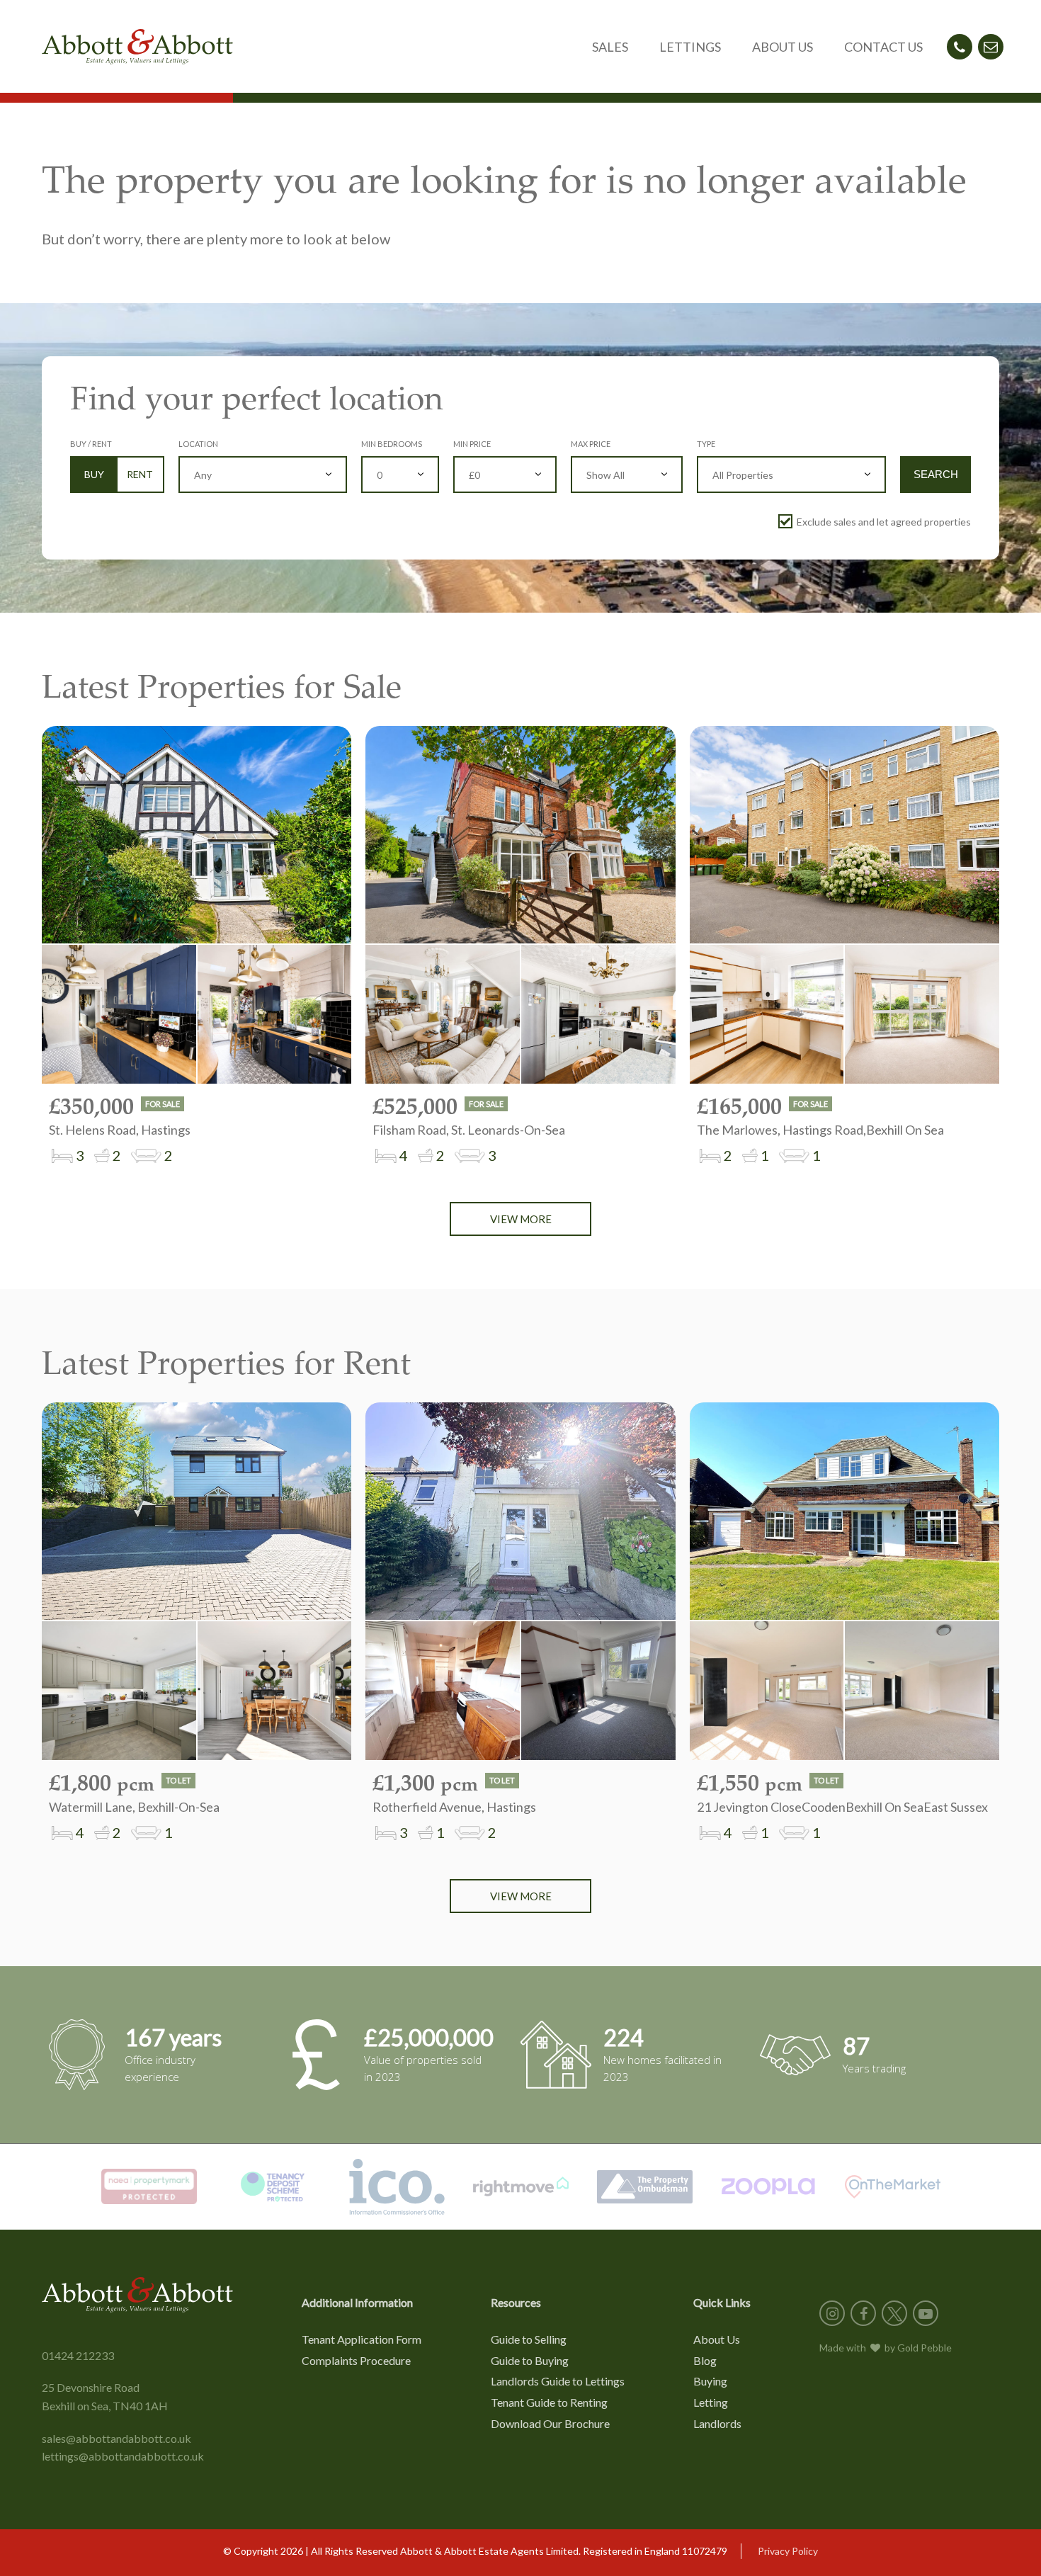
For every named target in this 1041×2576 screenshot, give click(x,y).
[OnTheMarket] (893, 2187)
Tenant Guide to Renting (549, 2402)
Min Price (472, 444)
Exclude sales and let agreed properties (884, 522)
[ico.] (397, 2187)
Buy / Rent (91, 444)
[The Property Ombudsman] (645, 2187)
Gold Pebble (925, 2348)
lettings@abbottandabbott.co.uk (123, 2456)
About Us (717, 2339)
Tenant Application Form (362, 2339)
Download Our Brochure (550, 2423)
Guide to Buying (530, 2360)
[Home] (137, 47)
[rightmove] (521, 2187)
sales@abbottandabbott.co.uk (116, 2438)
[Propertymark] (149, 2187)
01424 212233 (78, 2355)
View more (521, 1219)
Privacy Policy (788, 2551)
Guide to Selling (529, 2339)
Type (706, 444)
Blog (705, 2360)
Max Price (591, 444)
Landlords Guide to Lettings (558, 2381)
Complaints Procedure (356, 2360)
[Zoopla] (769, 2187)
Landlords (717, 2423)
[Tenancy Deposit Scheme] (273, 2187)
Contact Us (883, 47)
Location (198, 444)
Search (936, 474)
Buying (710, 2381)
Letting (711, 2402)
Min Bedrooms (392, 444)
